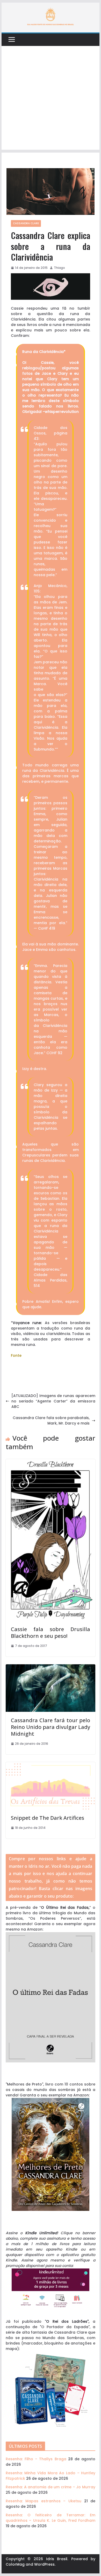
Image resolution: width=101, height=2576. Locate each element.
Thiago (59, 268)
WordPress (44, 2564)
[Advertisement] (51, 99)
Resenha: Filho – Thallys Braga (36, 2459)
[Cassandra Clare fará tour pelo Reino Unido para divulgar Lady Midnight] (51, 1667)
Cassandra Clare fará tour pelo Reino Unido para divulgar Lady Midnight (51, 1727)
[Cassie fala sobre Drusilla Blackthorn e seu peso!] (51, 1462)
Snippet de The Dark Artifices (48, 1818)
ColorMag (15, 2564)
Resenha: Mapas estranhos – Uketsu (44, 2501)
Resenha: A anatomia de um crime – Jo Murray (51, 2487)
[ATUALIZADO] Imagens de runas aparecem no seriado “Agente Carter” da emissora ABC (53, 1401)
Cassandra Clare (26, 223)
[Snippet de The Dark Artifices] (51, 1765)
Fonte (16, 1355)
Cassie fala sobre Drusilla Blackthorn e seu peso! (51, 1633)
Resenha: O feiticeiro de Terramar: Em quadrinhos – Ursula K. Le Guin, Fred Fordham (51, 2518)
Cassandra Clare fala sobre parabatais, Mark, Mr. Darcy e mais (51, 1420)
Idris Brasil (57, 2559)
